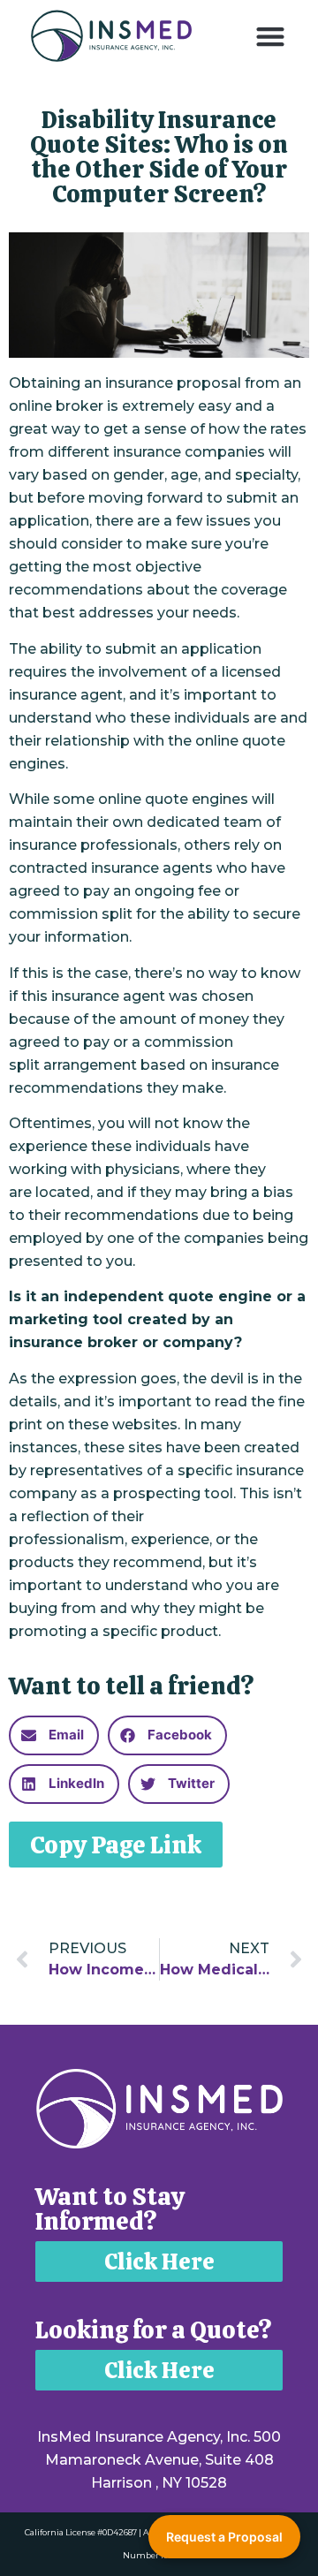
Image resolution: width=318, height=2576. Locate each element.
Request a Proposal (224, 2537)
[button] (271, 36)
